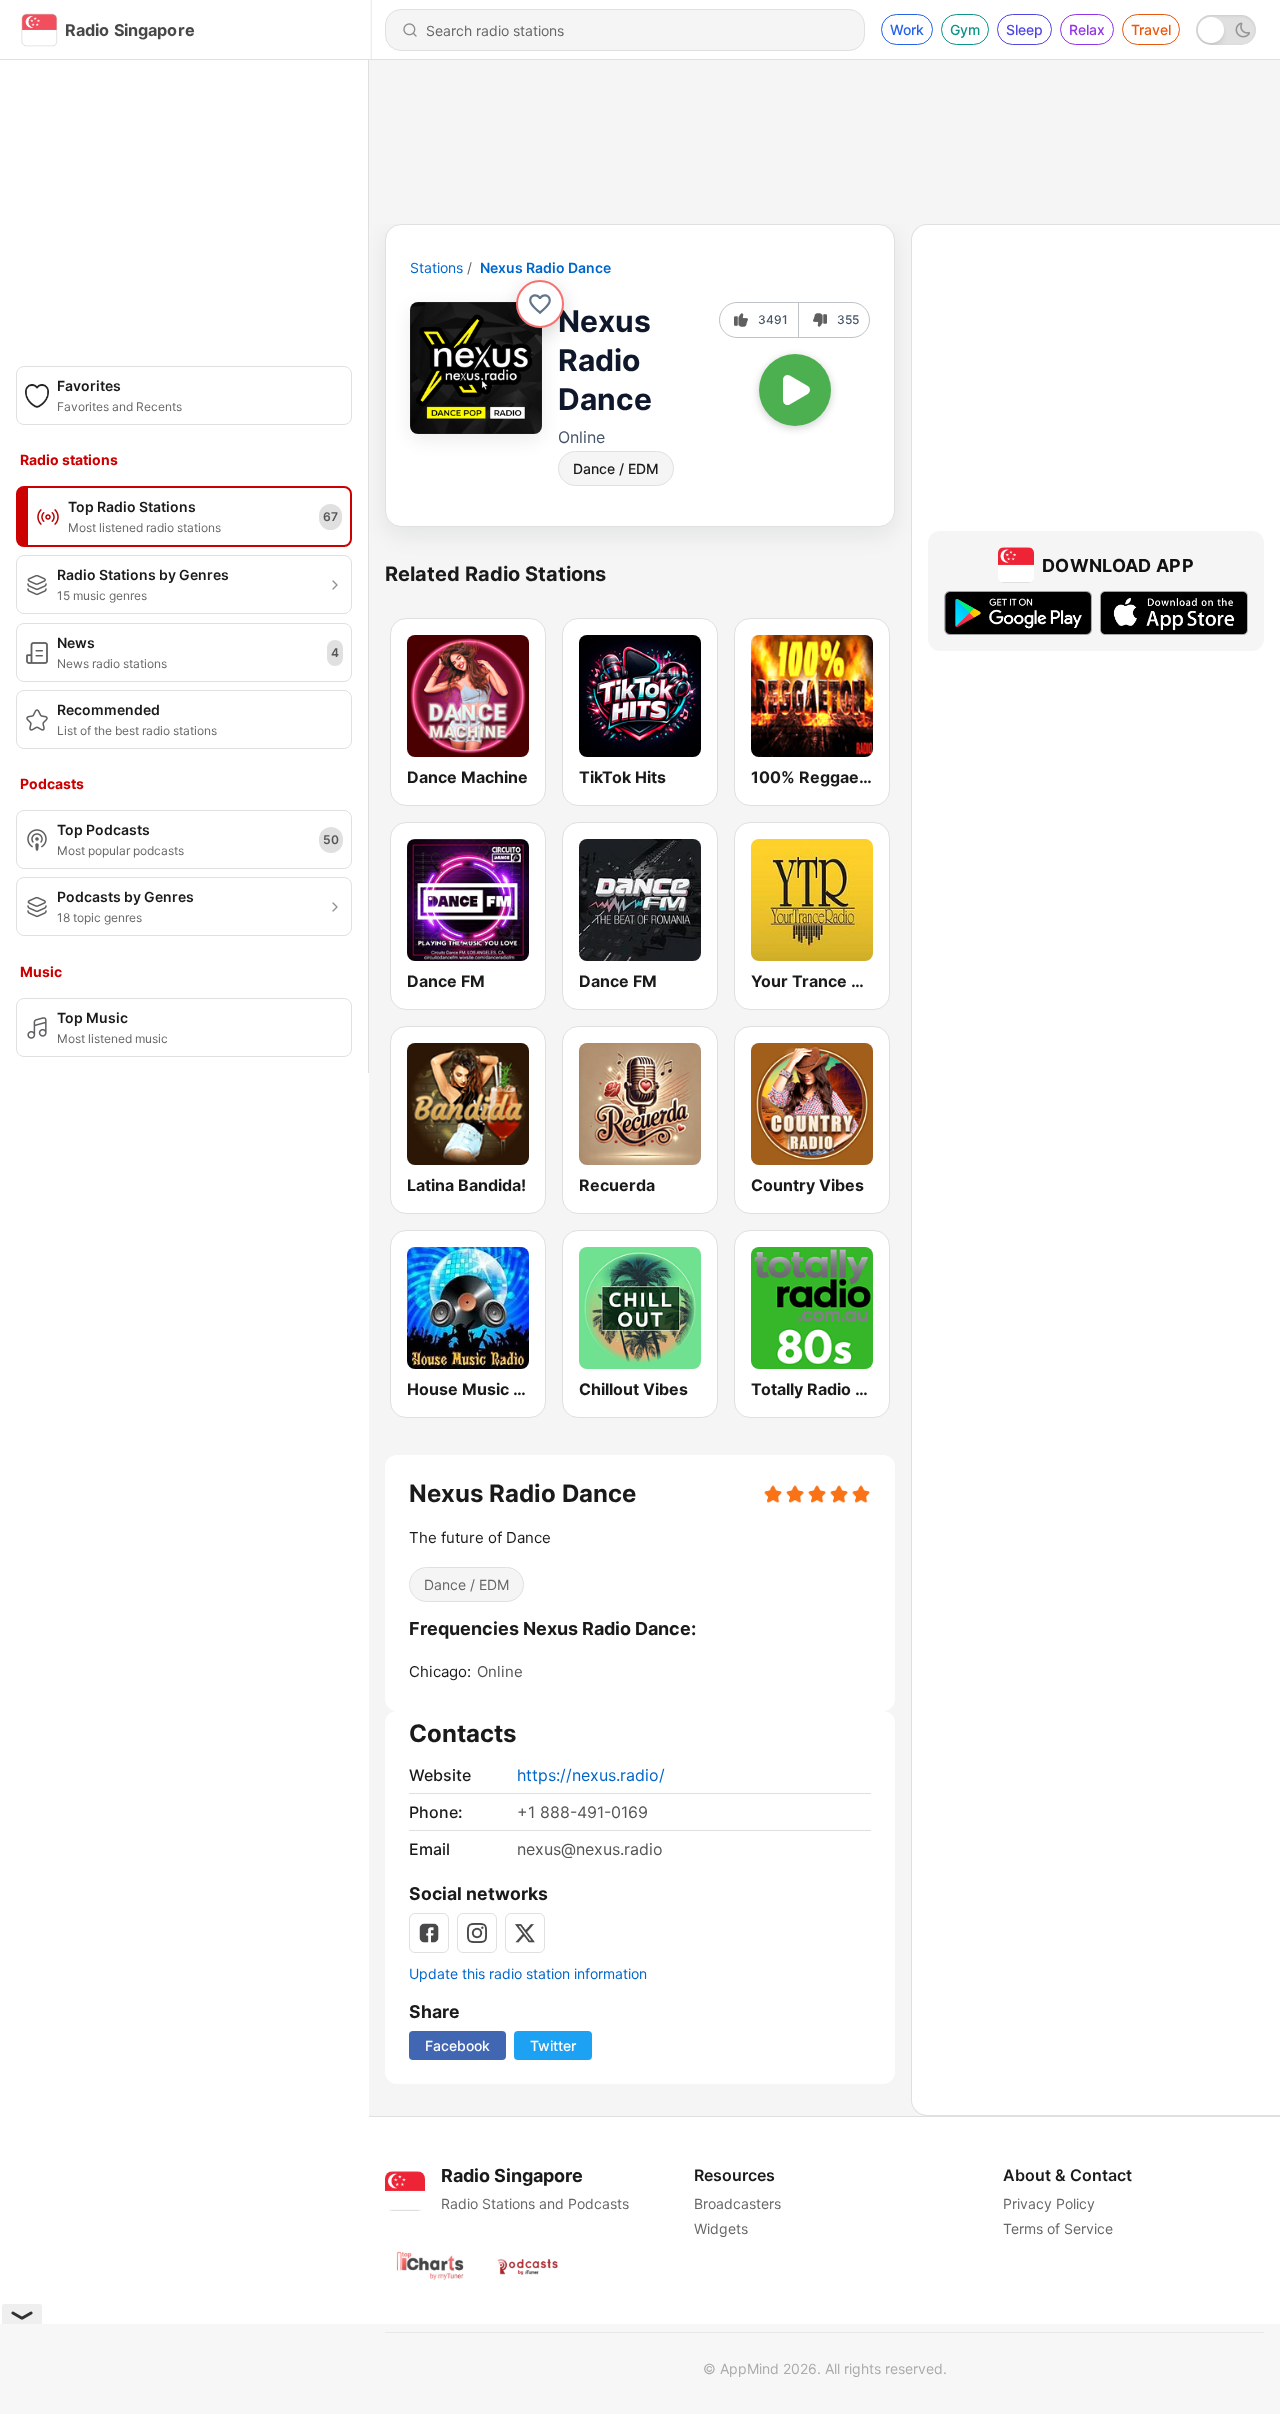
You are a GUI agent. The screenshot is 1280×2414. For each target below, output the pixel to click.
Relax (1087, 29)
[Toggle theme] (1226, 30)
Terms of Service (1058, 2228)
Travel (1151, 29)
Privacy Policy (1049, 2203)
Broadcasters (737, 2203)
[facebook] (429, 1933)
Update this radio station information (528, 1973)
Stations (436, 267)
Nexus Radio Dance (545, 267)
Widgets (721, 2228)
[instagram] (477, 1933)
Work (907, 29)
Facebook (457, 2045)
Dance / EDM (616, 468)
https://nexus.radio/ (591, 1775)
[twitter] (525, 1933)
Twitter (553, 2045)
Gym (965, 29)
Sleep (1024, 29)
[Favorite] (540, 304)
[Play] (795, 390)
